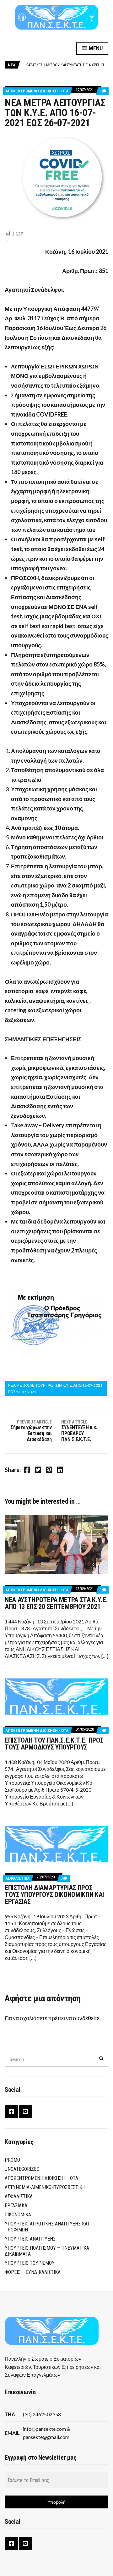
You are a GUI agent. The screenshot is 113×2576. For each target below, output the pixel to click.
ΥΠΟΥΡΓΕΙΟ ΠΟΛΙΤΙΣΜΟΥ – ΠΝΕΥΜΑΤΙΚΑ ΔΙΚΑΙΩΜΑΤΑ (47, 2251)
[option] (67, 65)
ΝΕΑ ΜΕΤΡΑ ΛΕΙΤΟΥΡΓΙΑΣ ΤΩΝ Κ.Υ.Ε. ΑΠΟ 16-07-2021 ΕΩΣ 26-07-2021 (55, 1388)
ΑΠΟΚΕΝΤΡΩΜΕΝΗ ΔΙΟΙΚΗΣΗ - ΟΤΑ (37, 91)
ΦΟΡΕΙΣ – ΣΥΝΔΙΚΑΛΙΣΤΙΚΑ (33, 2272)
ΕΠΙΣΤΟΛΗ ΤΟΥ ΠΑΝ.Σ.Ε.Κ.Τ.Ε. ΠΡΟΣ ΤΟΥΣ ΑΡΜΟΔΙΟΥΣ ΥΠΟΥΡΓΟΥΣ (54, 1744)
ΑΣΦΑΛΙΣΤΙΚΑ (17, 1878)
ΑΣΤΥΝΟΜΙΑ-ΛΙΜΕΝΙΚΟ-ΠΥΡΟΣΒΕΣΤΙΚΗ (45, 2187)
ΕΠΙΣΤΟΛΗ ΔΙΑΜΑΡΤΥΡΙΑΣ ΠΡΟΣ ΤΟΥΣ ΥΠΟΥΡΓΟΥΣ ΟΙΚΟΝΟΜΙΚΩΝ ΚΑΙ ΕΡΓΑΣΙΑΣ (54, 1895)
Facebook (11, 2111)
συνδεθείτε (86, 2018)
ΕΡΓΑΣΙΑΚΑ (16, 2206)
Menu (95, 48)
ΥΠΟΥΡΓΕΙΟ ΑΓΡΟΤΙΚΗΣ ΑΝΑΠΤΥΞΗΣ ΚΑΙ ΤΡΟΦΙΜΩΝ (47, 2227)
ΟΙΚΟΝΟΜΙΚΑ (18, 2215)
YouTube (25, 2111)
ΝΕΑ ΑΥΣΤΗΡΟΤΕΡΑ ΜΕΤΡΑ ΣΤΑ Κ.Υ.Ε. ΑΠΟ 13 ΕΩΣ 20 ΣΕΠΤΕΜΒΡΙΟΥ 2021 (56, 1603)
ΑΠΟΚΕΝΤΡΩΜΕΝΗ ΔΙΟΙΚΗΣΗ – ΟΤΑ (41, 2178)
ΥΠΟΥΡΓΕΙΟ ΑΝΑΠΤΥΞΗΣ (30, 2239)
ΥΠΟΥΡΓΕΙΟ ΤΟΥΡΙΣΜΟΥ (30, 2263)
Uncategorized (22, 2169)
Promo (12, 2160)
